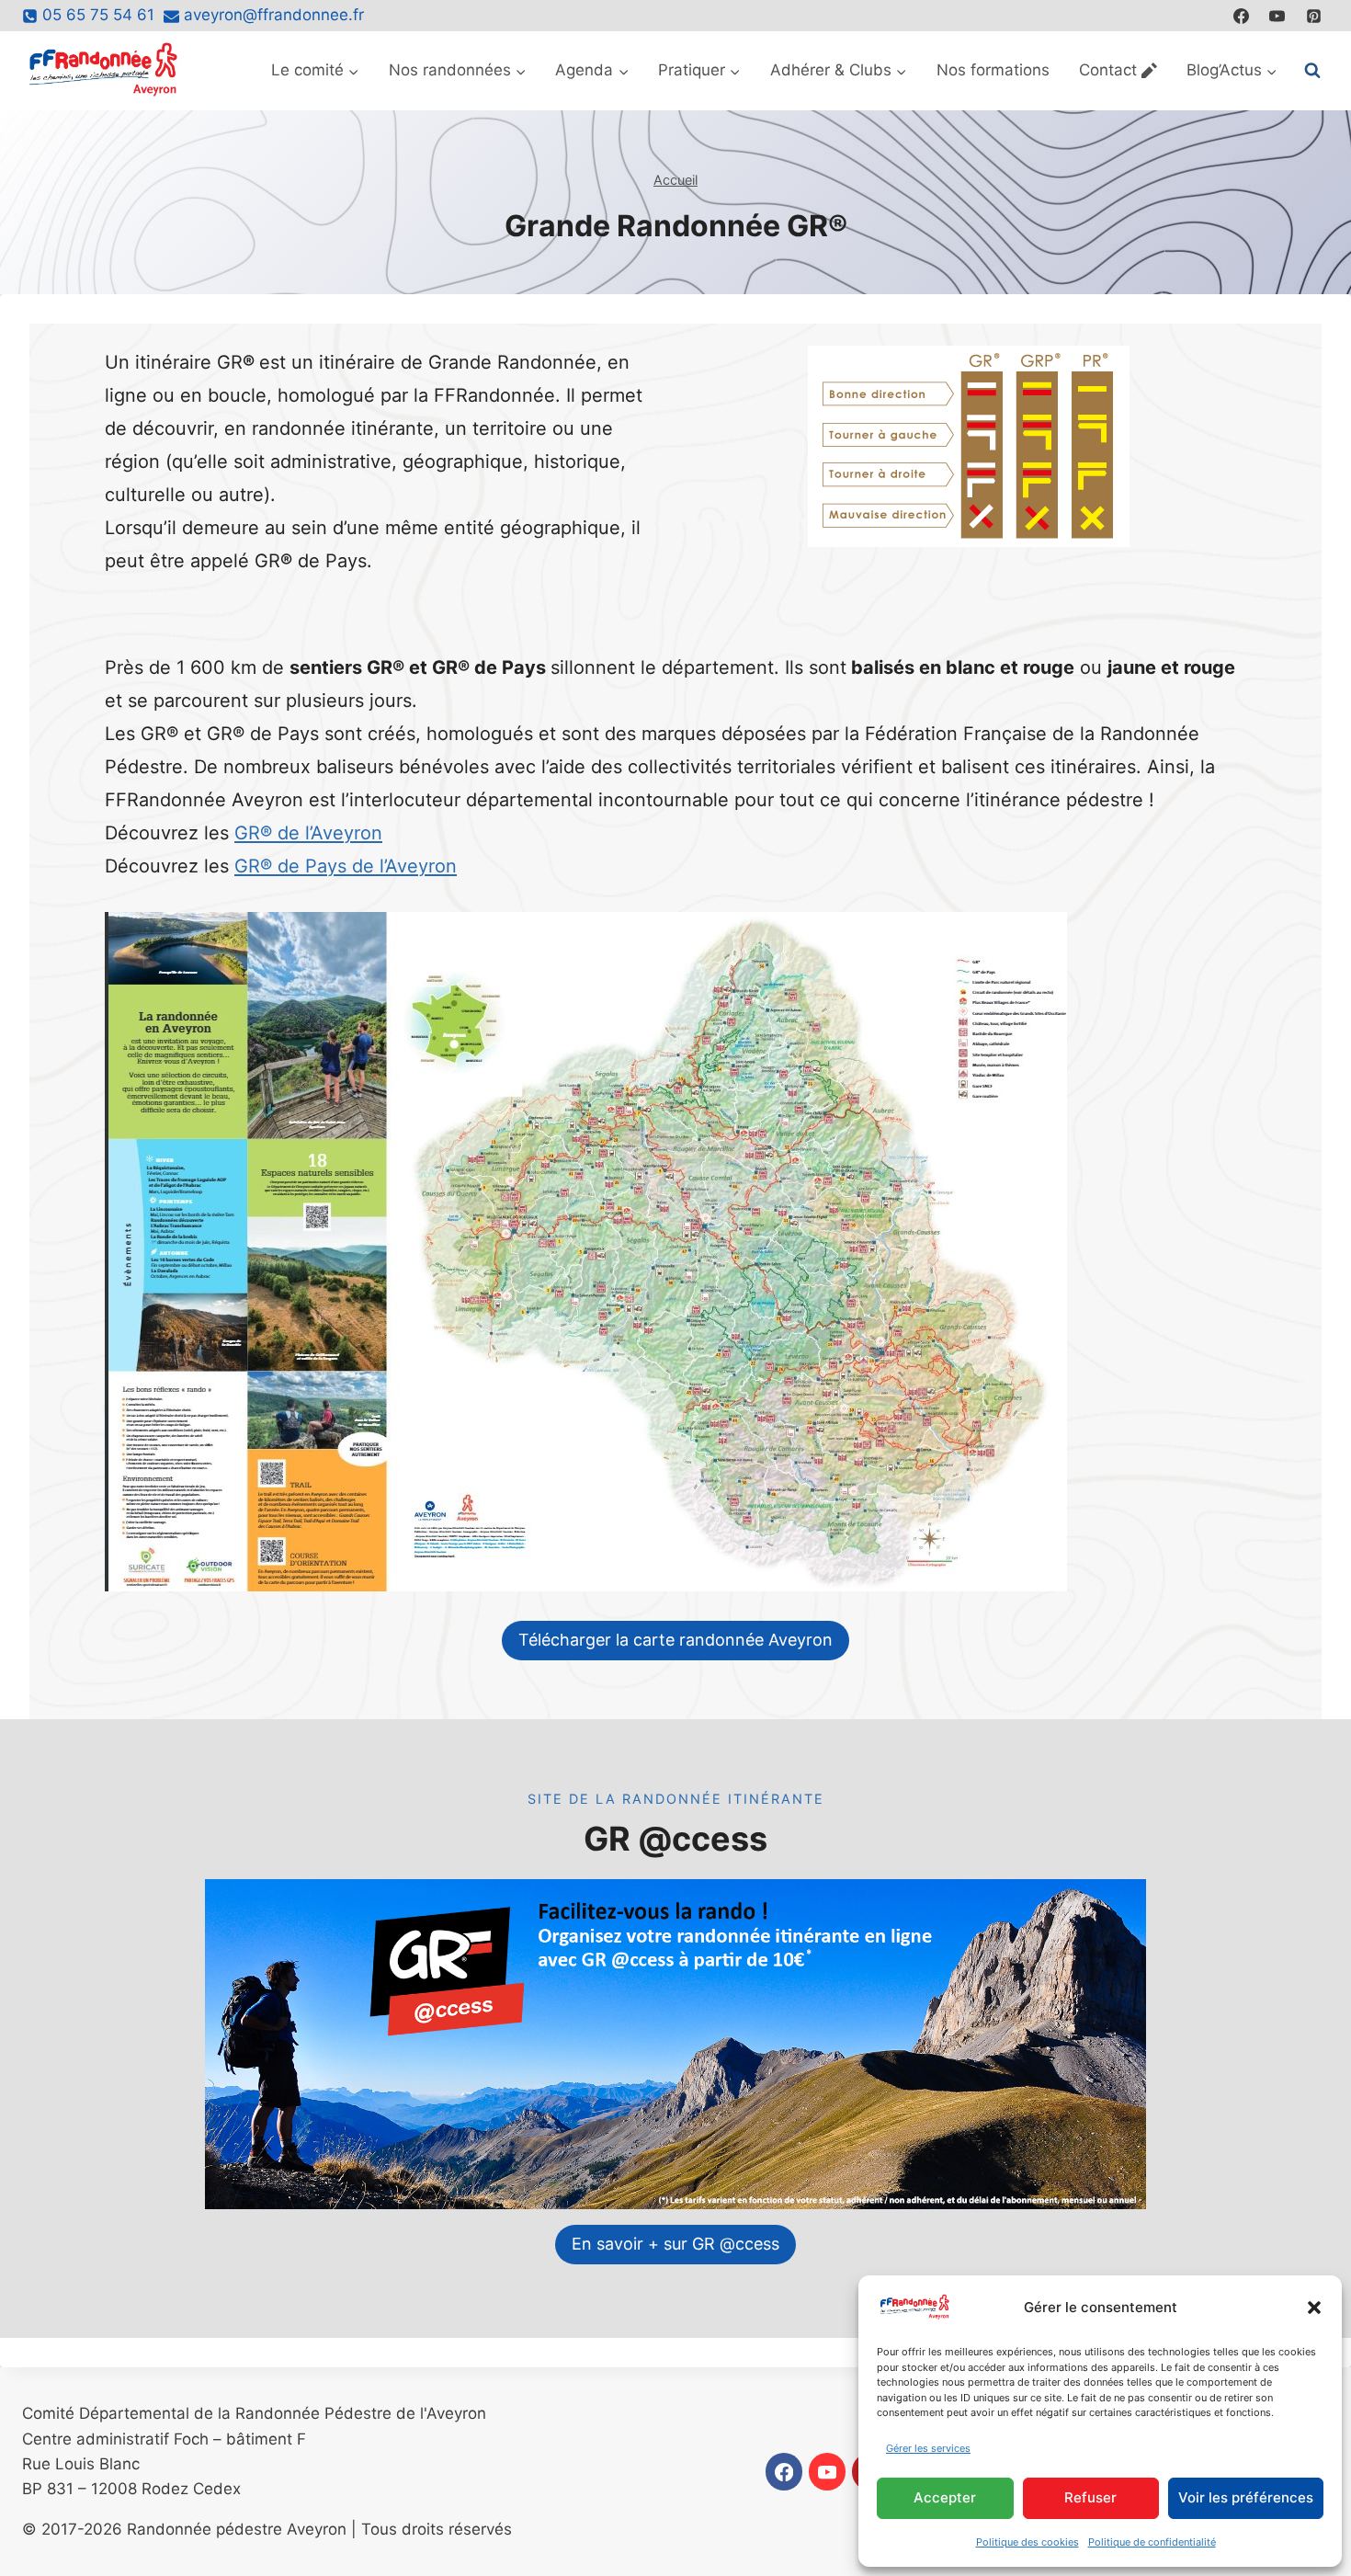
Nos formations (993, 70)
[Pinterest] (1313, 16)
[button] (1314, 2308)
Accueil (675, 180)
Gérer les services (928, 2448)
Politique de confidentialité (1152, 2542)
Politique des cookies (1027, 2542)
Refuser (1090, 2497)
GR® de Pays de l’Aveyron (346, 866)
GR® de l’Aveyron (308, 833)
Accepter (945, 2497)
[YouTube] (1277, 16)
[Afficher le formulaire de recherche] (1312, 71)
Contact (1108, 70)
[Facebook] (1242, 16)
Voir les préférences (1246, 2497)
